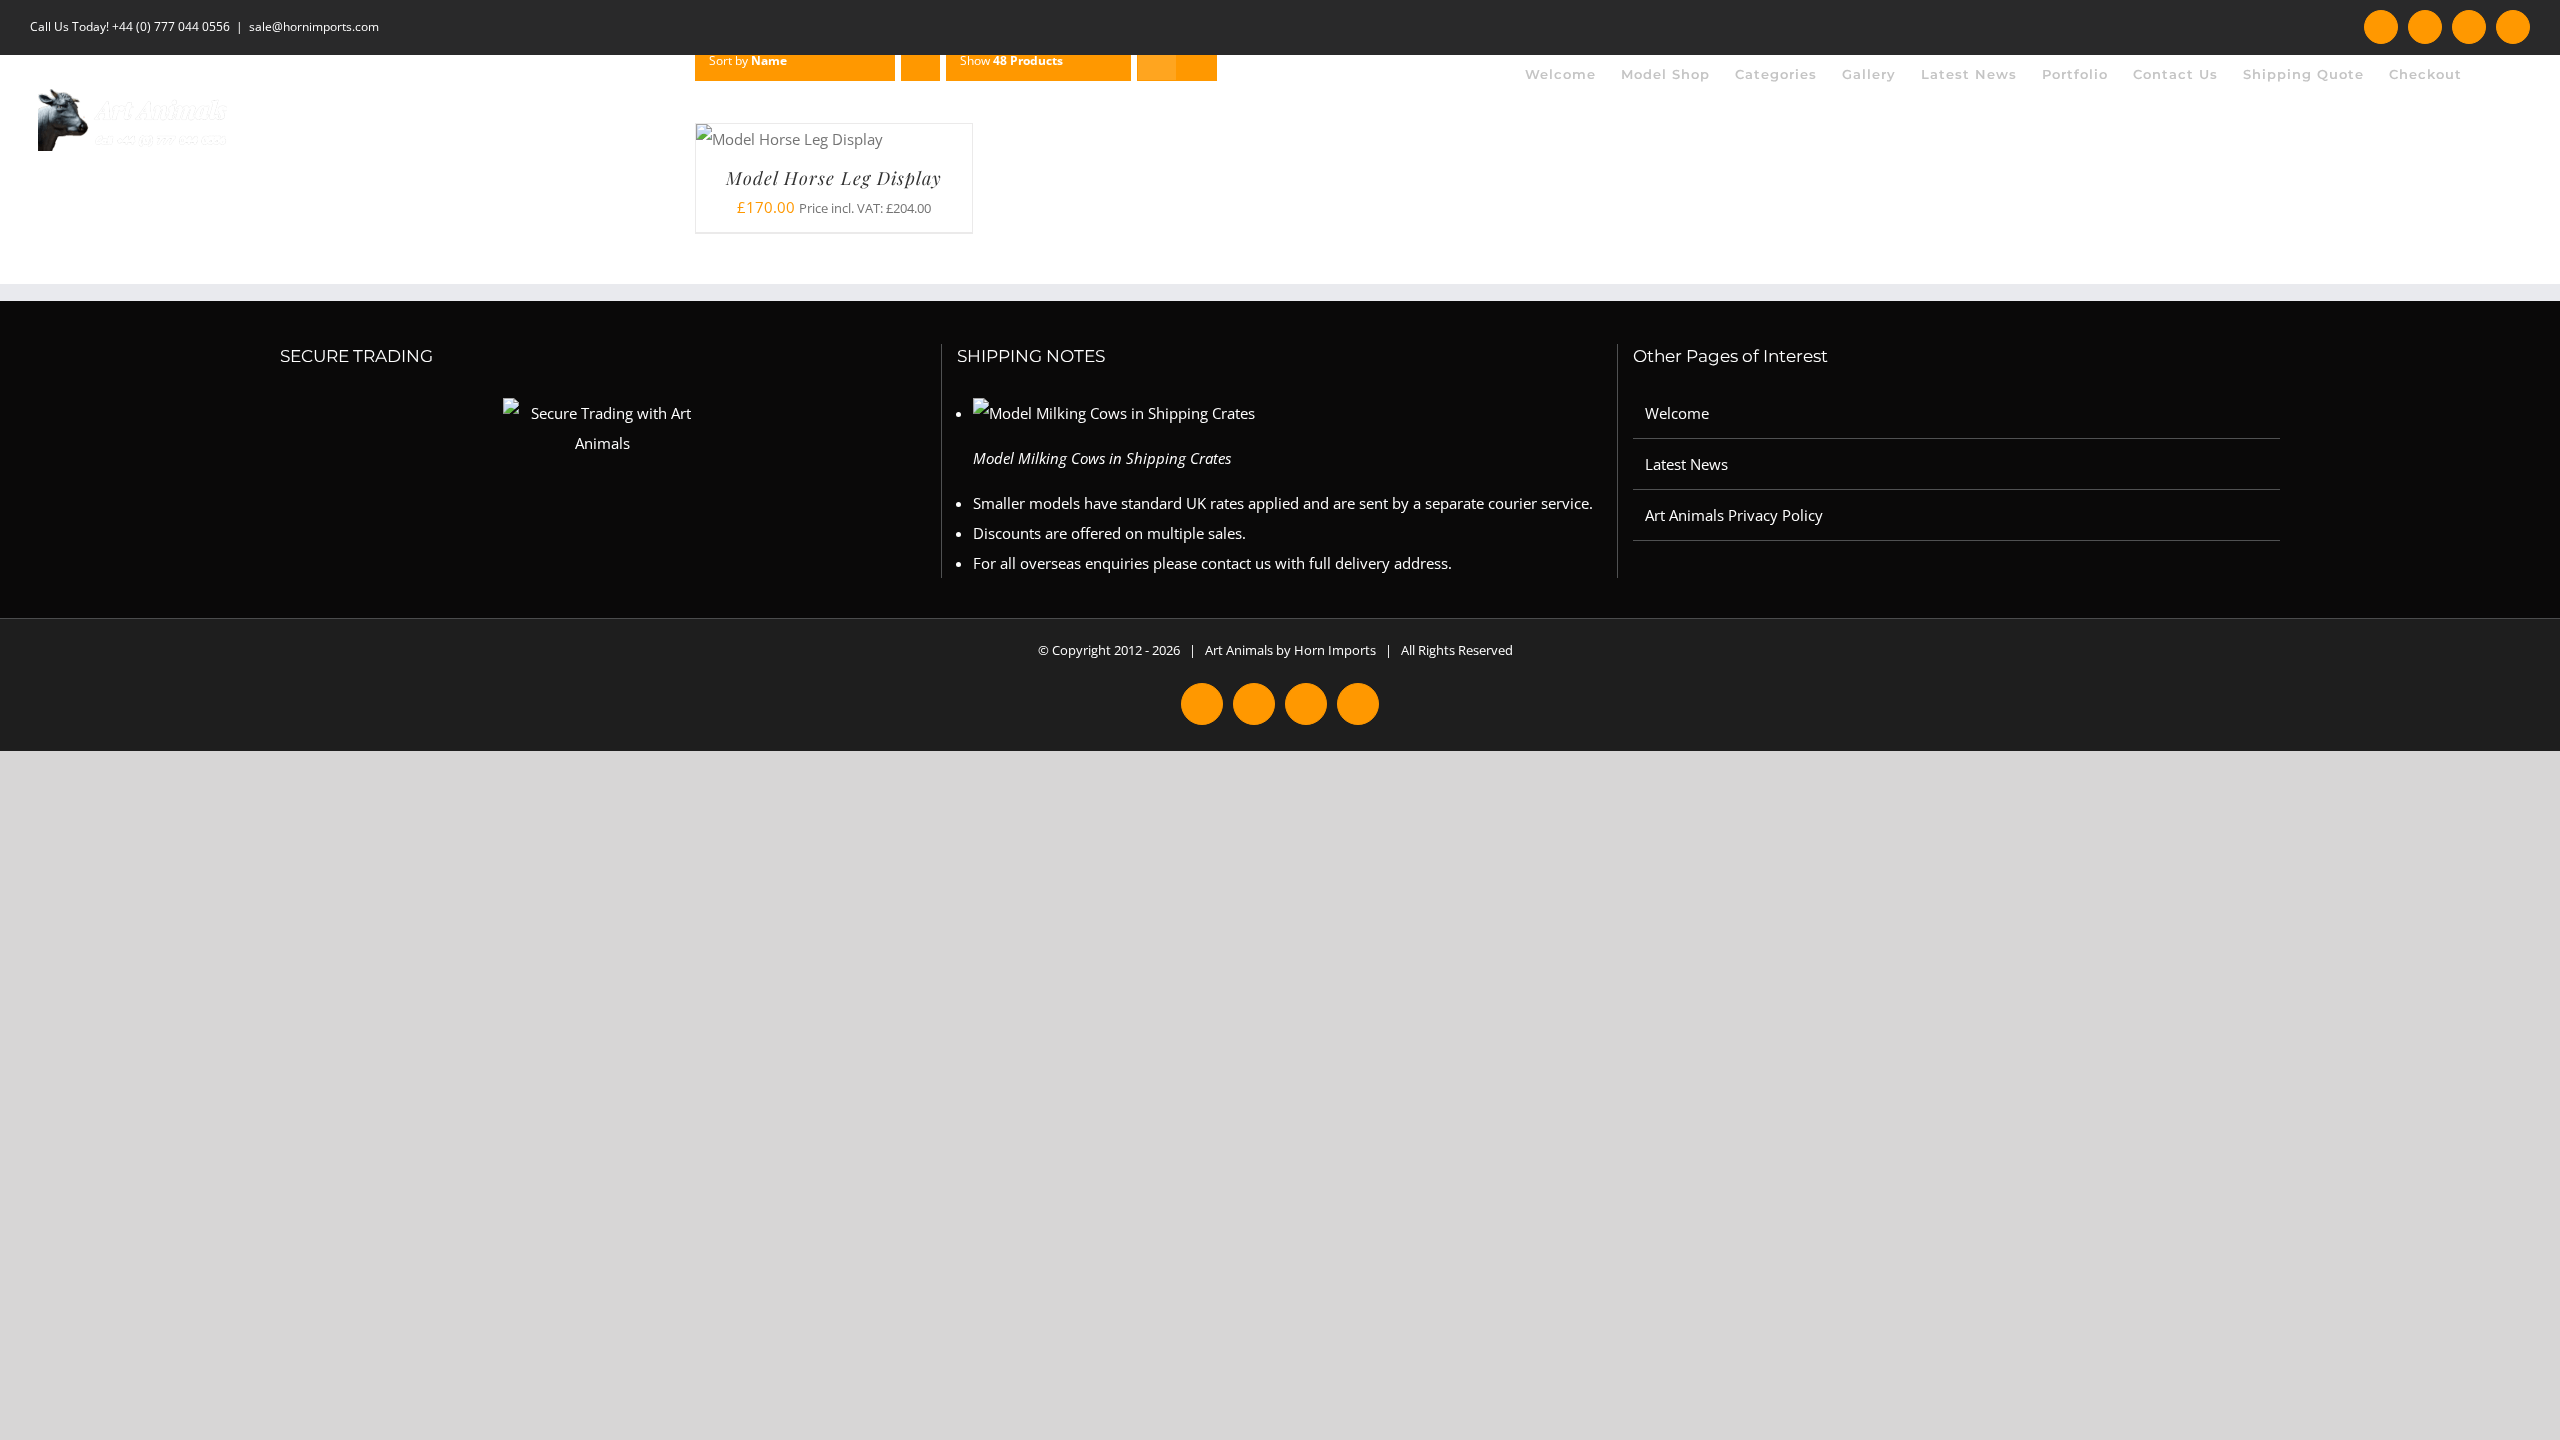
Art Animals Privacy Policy (1734, 515)
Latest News (1686, 464)
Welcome (1677, 413)
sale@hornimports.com (314, 26)
